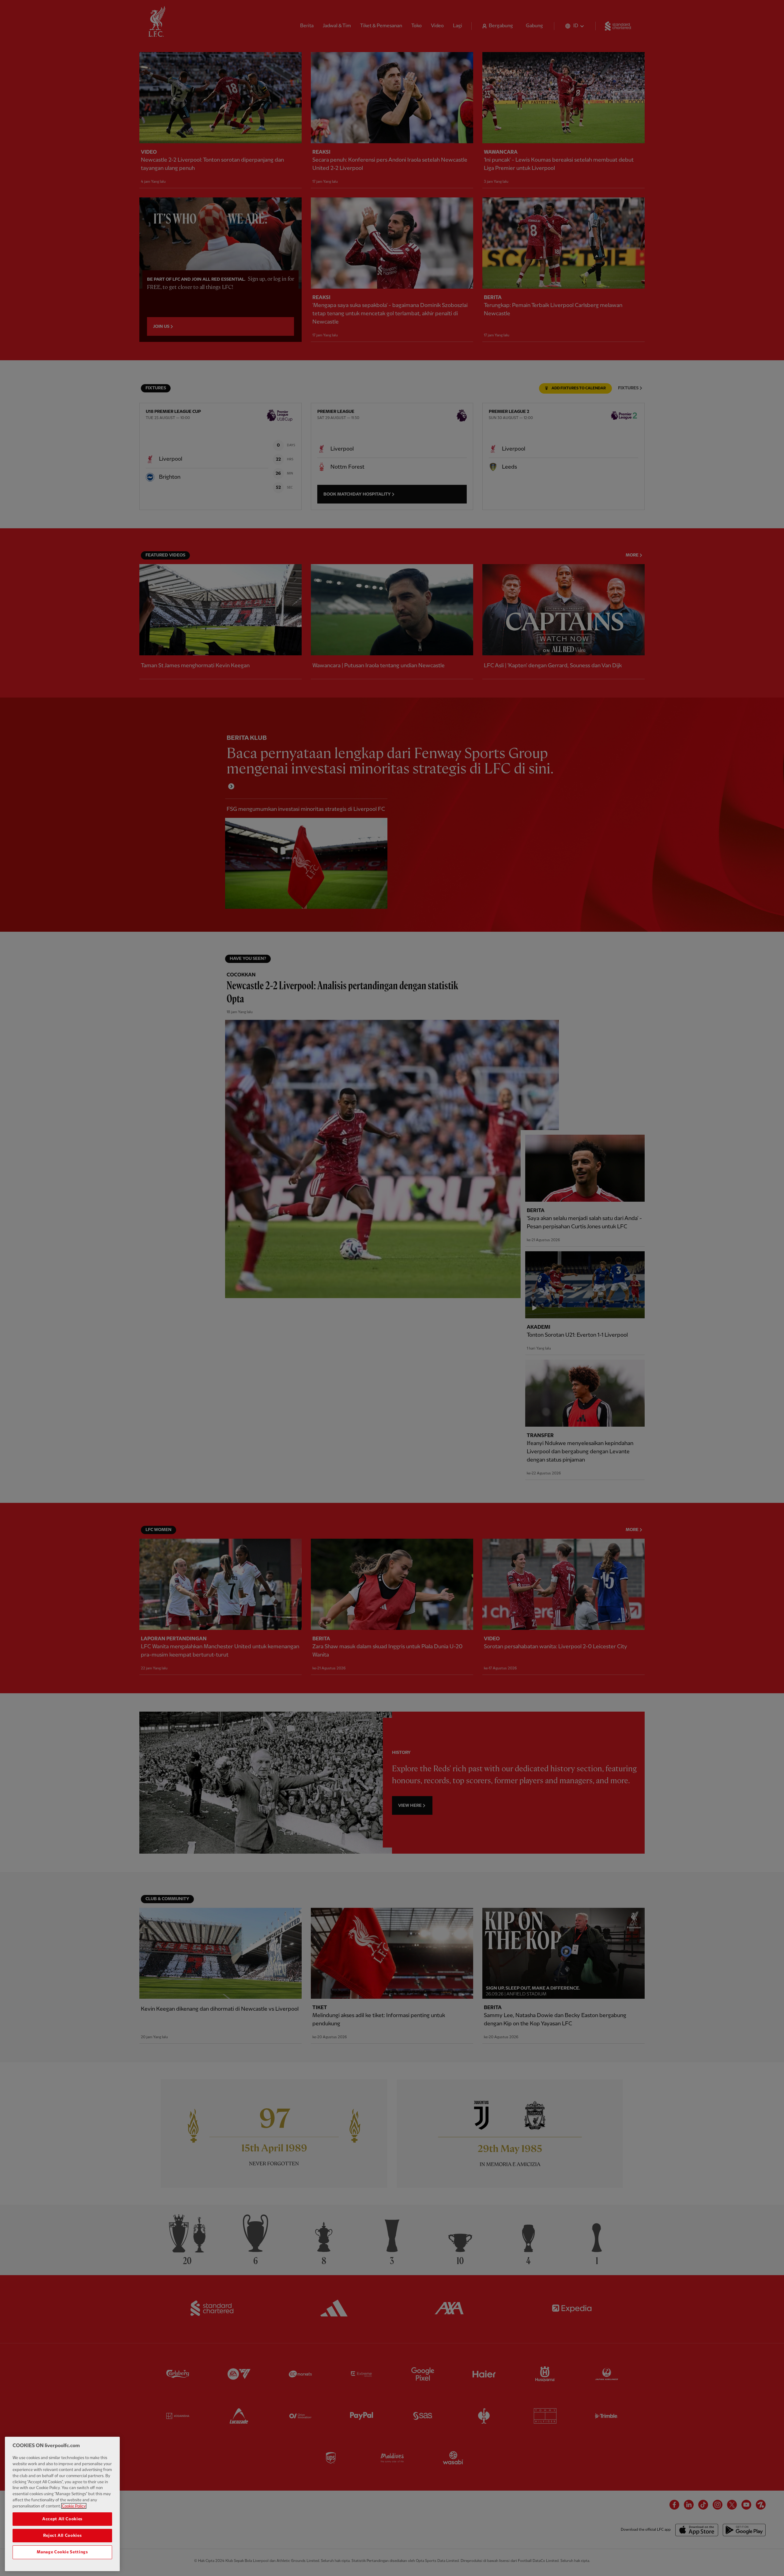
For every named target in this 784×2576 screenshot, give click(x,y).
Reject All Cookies (62, 2536)
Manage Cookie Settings (62, 2552)
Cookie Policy (74, 2506)
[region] (62, 2504)
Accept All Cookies (62, 2519)
